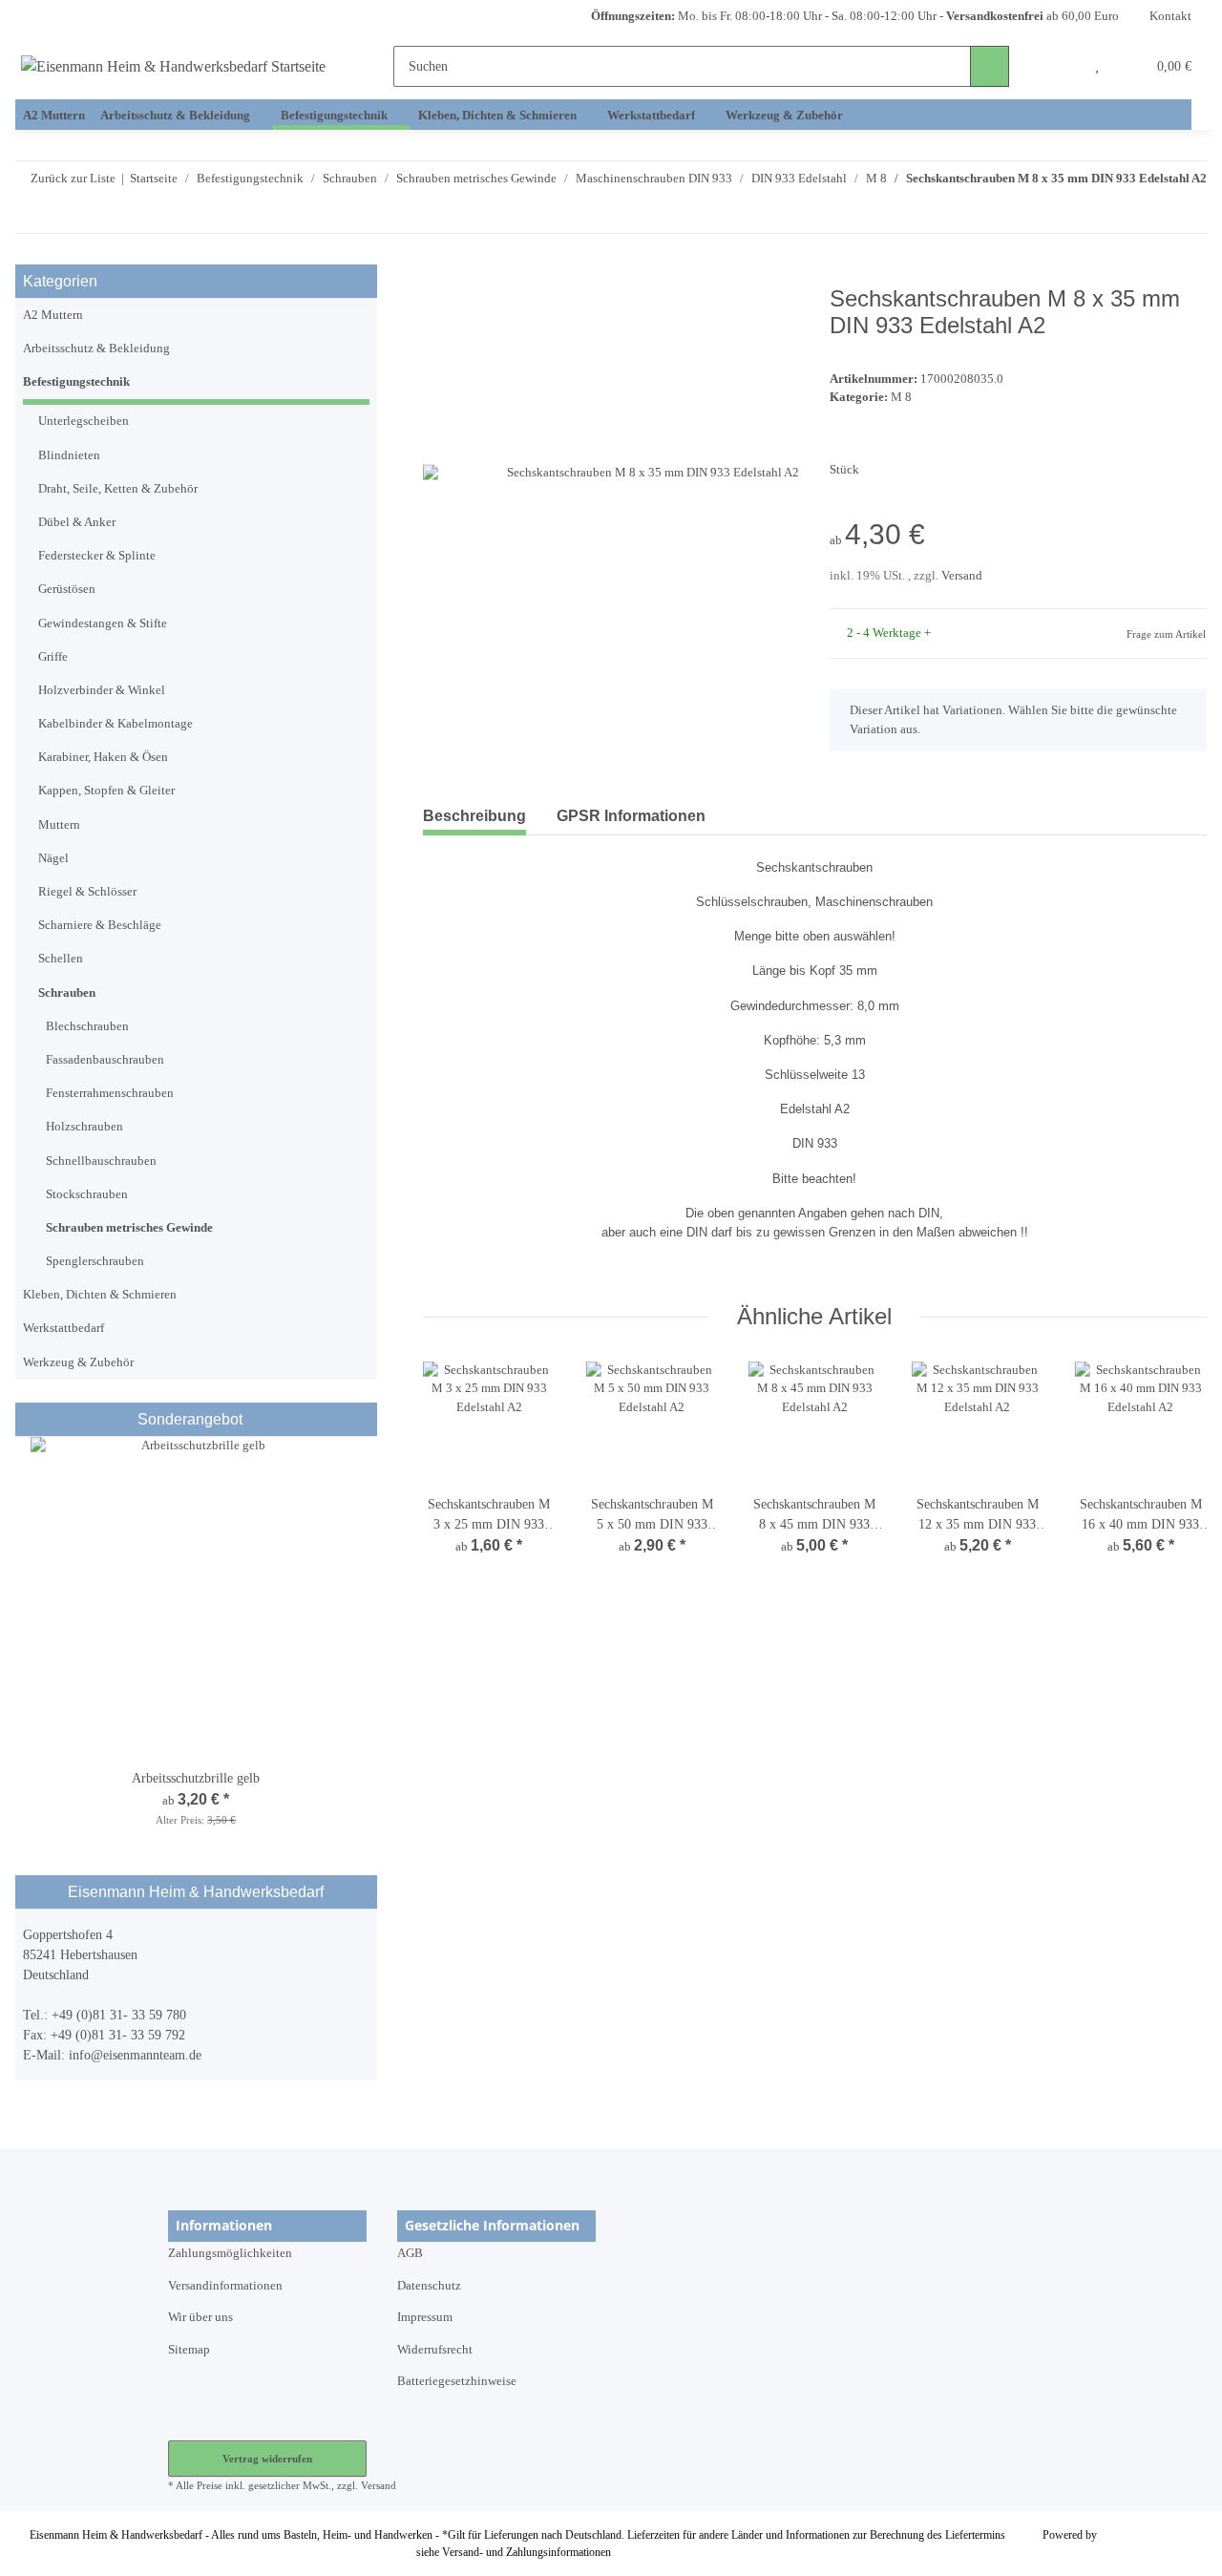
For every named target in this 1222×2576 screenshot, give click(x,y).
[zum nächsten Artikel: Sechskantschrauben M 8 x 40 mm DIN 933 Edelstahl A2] (1187, 214)
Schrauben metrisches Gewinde (129, 1228)
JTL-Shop (1123, 2535)
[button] (1060, 66)
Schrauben (67, 993)
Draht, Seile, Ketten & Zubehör (118, 489)
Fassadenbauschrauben (105, 1060)
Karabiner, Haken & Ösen (103, 757)
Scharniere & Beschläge (100, 925)
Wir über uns (200, 2317)
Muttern (59, 825)
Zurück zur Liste (73, 178)
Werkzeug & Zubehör (78, 1362)
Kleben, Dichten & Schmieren (100, 1295)
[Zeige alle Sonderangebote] (364, 1419)
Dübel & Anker (77, 522)
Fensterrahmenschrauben (110, 1093)
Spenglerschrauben (95, 1261)
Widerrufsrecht (435, 2350)
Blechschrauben (87, 1026)
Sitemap (189, 2350)
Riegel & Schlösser (87, 892)
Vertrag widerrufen (267, 2459)
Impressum (425, 2317)
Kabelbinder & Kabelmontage (116, 724)
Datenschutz (429, 2286)
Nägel (53, 858)
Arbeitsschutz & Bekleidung (96, 348)
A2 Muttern (53, 315)
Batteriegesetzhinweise (457, 2381)
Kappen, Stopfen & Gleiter (106, 791)
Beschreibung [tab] (474, 816)
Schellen (61, 959)
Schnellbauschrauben (101, 1161)
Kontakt (1170, 16)
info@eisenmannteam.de (135, 2055)
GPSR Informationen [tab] (631, 816)
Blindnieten (69, 455)
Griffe (53, 657)
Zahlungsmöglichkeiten (230, 2253)
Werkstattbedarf (63, 1328)
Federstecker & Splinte (97, 556)
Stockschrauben (87, 1194)
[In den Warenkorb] (438, 275)
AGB (410, 2253)
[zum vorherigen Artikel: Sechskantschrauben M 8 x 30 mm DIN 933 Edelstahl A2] (1148, 214)
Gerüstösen (67, 589)
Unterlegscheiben (84, 421)
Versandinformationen (225, 2286)
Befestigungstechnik (76, 382)
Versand (962, 576)
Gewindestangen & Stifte (103, 623)
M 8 (901, 397)
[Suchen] (990, 66)
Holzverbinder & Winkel (102, 690)
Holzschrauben (84, 1127)
